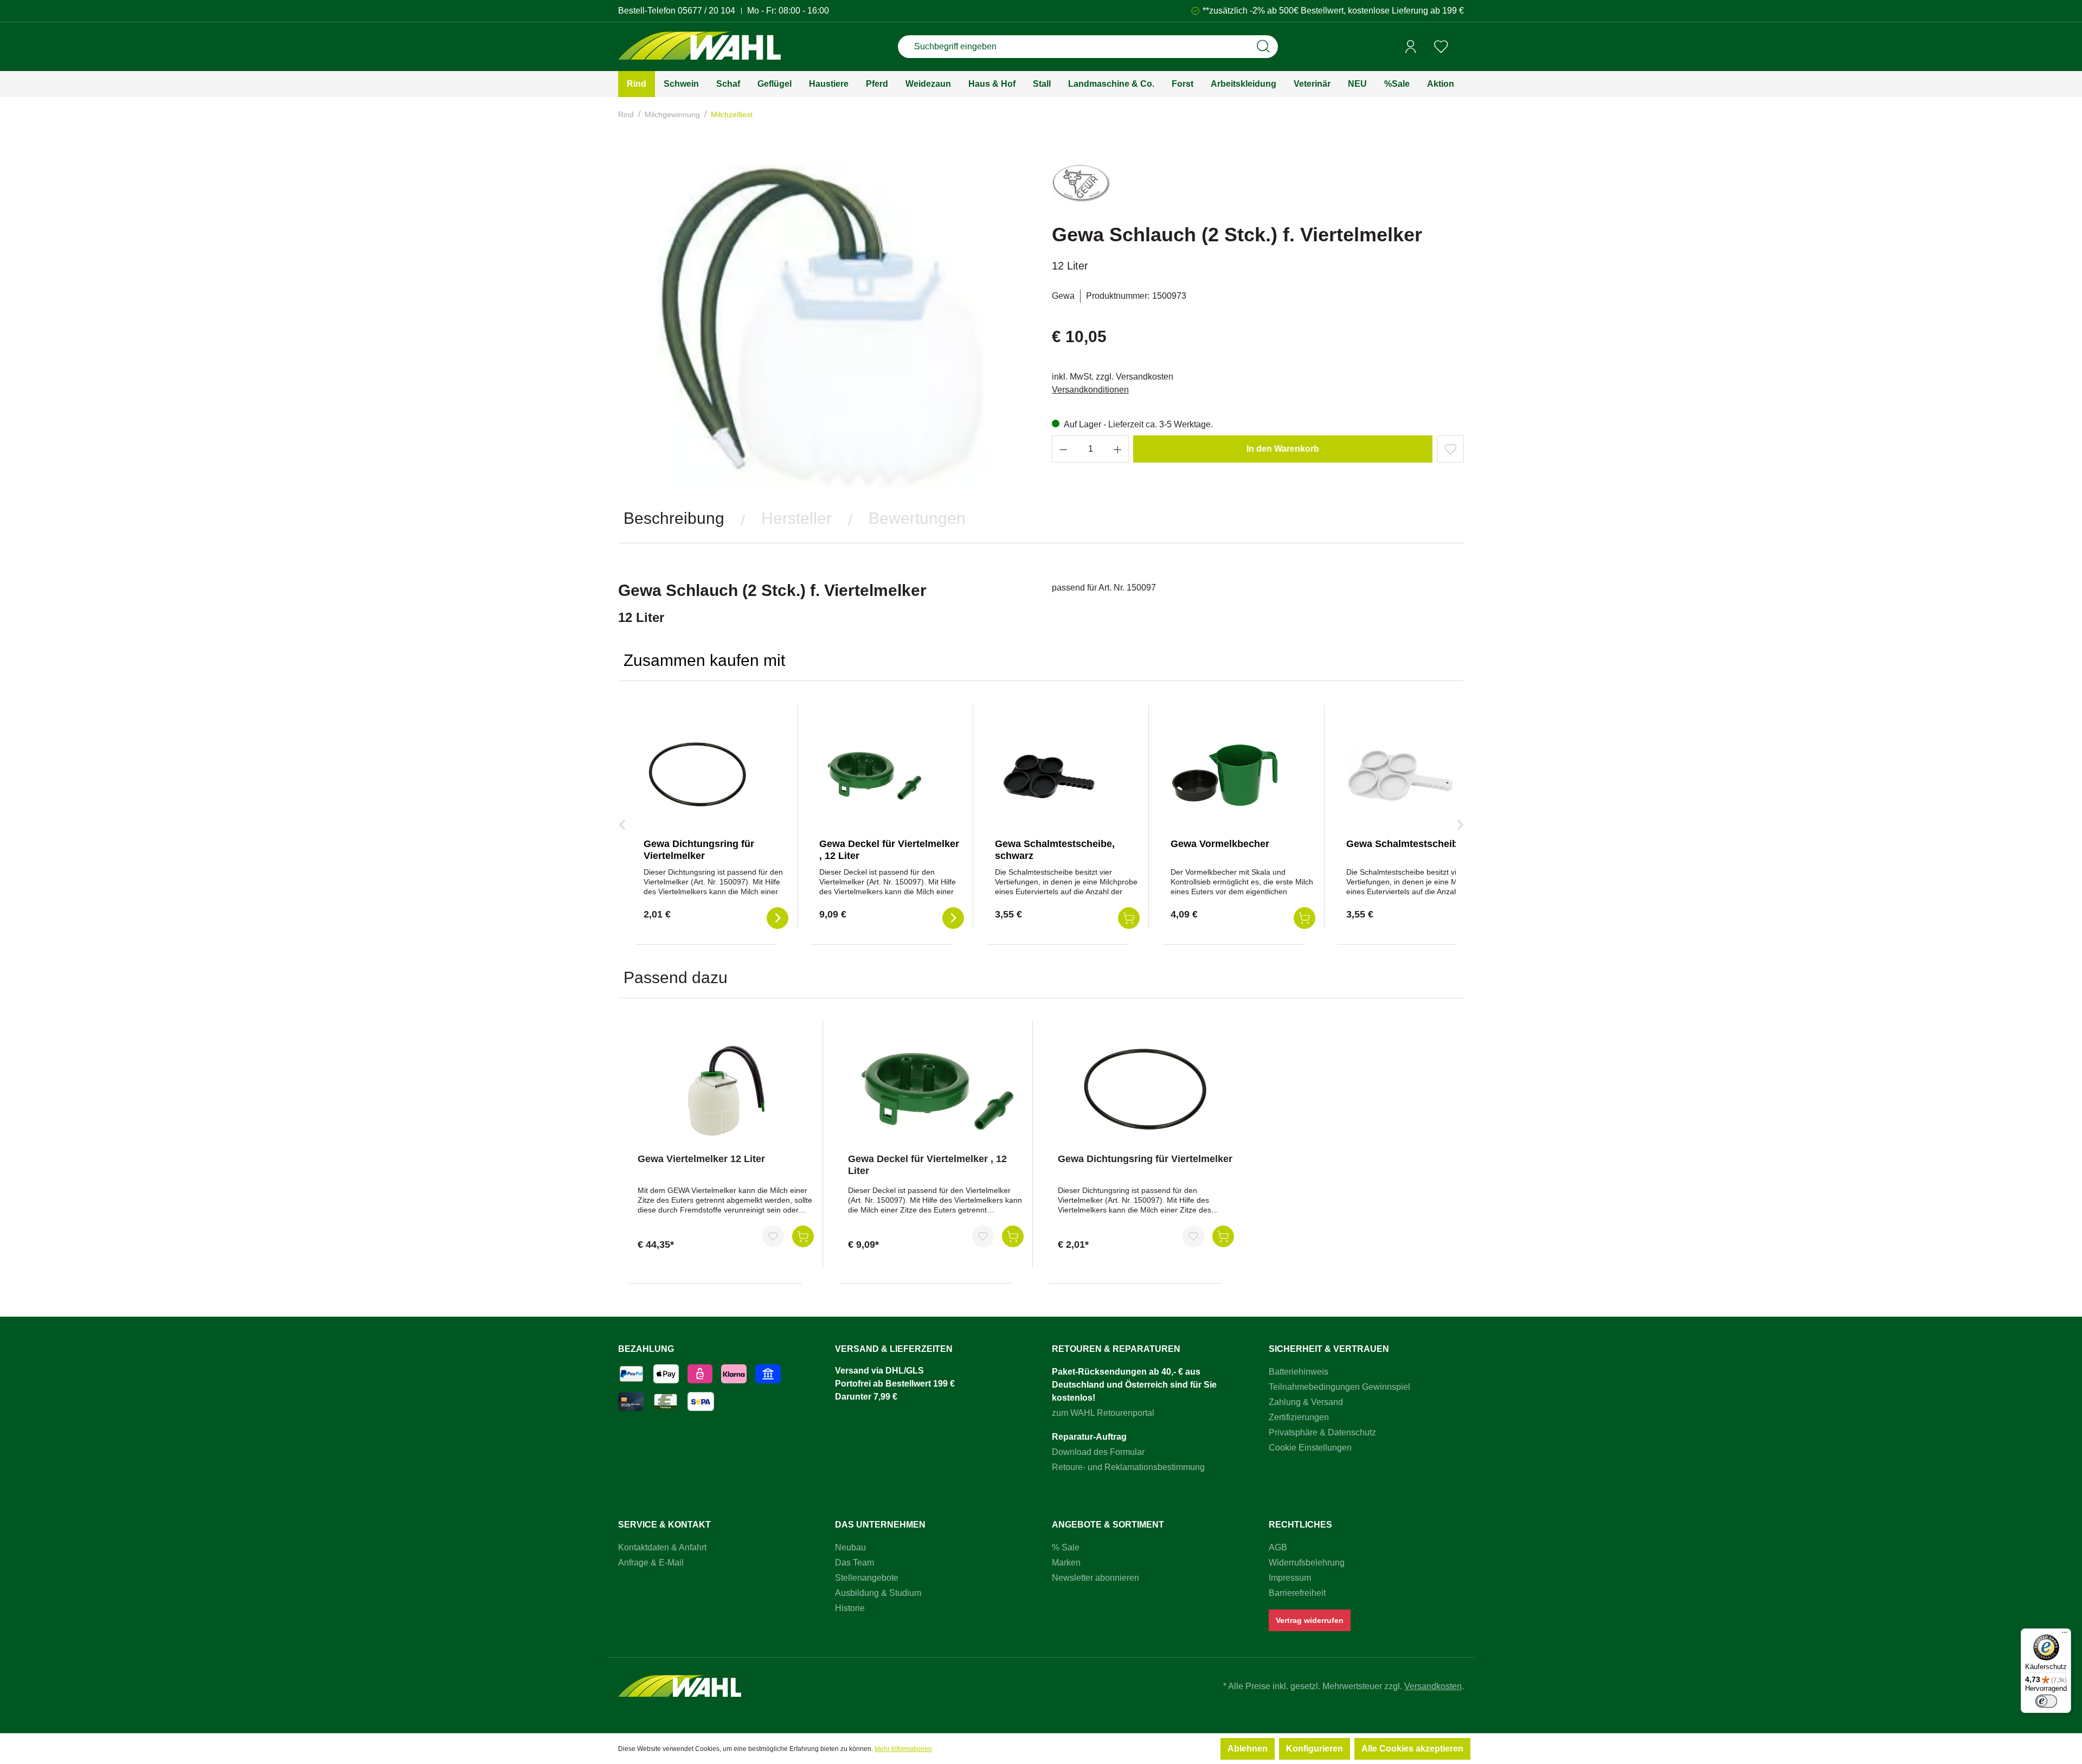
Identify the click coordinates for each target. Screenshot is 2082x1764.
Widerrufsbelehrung (1307, 1563)
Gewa (1063, 296)
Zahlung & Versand (1306, 1402)
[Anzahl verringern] (1063, 449)
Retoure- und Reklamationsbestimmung (1128, 1467)
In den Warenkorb (1283, 449)
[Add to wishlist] (1450, 449)
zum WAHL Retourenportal (1103, 1413)
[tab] (674, 518)
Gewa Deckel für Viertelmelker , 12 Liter (927, 1165)
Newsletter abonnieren (1095, 1578)
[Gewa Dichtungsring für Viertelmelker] (698, 775)
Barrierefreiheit (1297, 1593)
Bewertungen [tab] (917, 518)
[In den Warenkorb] (803, 1236)
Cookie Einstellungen (1310, 1448)
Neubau (850, 1547)
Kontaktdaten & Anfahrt (662, 1547)
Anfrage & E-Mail (651, 1563)
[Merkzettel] (1441, 47)
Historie (850, 1608)
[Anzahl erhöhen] (1118, 449)
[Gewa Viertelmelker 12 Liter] (726, 1091)
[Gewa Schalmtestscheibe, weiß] (1400, 775)
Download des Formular (1098, 1452)
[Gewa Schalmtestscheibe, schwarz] (1049, 775)
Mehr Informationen (903, 1749)
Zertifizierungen (1299, 1417)
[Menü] (2065, 1635)
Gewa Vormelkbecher (1220, 844)
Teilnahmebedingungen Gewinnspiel (1339, 1387)
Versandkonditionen (1090, 390)
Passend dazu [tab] (676, 977)
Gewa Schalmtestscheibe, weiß (1418, 844)
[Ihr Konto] (1411, 47)
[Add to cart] (1129, 918)
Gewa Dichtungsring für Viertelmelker (1145, 1159)
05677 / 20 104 (706, 11)
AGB (1278, 1547)
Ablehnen (1248, 1749)
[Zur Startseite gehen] (699, 47)
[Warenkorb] (1460, 47)
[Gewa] (1081, 188)
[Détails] (777, 918)
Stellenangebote (867, 1578)
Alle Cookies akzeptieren (1412, 1749)
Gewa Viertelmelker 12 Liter (701, 1159)
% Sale (1066, 1547)
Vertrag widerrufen (1310, 1620)
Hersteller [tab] (796, 518)
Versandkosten (1433, 1686)
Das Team (854, 1563)
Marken (1066, 1563)
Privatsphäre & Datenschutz (1322, 1432)
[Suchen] (1263, 47)
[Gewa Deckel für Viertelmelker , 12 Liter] (873, 775)
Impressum (1290, 1578)
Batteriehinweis (1299, 1372)
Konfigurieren (1315, 1749)
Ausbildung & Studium (878, 1593)
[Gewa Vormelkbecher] (1225, 775)
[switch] (2046, 1701)
